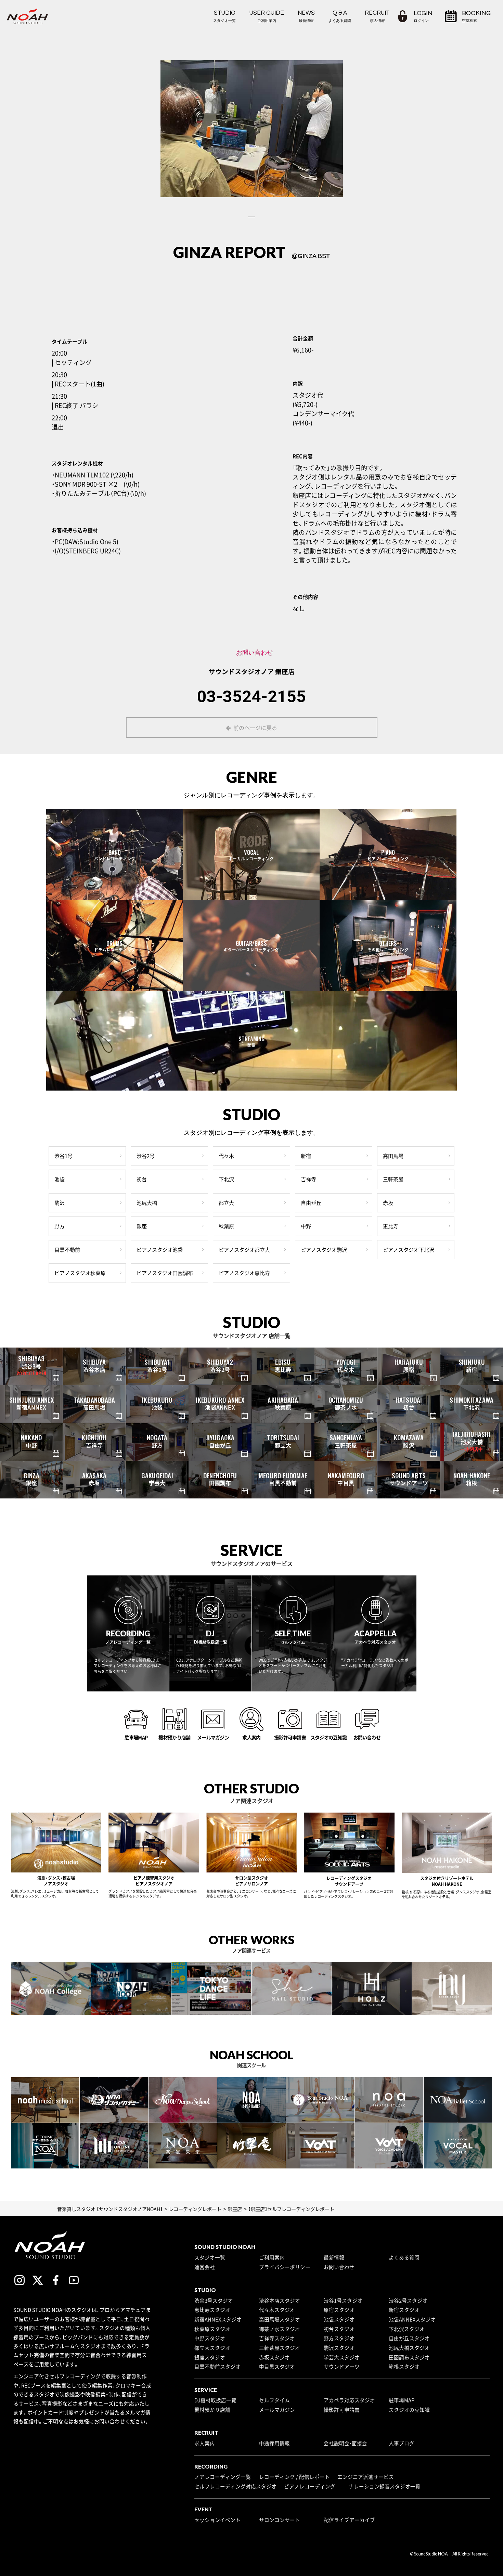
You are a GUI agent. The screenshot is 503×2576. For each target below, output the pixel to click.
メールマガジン (277, 2410)
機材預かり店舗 (212, 2410)
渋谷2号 (146, 1156)
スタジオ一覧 (210, 2257)
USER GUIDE (267, 16)
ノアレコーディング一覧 (223, 2477)
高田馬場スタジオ (280, 2319)
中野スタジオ (210, 2338)
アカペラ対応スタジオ (349, 2400)
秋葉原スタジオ (212, 2329)
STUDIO (224, 16)
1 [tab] (251, 217)
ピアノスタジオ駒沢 (324, 1250)
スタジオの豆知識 (409, 2410)
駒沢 (60, 1203)
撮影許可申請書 (342, 2410)
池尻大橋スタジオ (409, 2348)
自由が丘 (311, 1203)
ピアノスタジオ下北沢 (409, 1250)
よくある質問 (404, 2257)
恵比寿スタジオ (212, 2310)
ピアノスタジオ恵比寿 (244, 1273)
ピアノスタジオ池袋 (160, 1250)
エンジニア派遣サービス (366, 2477)
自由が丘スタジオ (409, 2338)
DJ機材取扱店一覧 (215, 2400)
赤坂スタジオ (274, 2357)
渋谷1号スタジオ (343, 2301)
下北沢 (226, 1179)
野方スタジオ (339, 2338)
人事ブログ (402, 2443)
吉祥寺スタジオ (277, 2338)
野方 (60, 1226)
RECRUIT (377, 16)
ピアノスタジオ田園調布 (165, 1273)
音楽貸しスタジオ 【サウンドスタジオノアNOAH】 (110, 2209)
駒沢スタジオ (339, 2348)
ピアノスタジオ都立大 (244, 1250)
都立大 (226, 1203)
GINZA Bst (314, 256)
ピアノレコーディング (310, 2486)
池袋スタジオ (339, 2319)
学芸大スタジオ (342, 2357)
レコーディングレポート (195, 2209)
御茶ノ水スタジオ (280, 2329)
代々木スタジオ (277, 2310)
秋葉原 (226, 1226)
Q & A (340, 16)
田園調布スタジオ (409, 2357)
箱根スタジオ (404, 2367)
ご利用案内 (272, 2257)
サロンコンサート (280, 2520)
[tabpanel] (252, 129)
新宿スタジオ (404, 2310)
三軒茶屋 (393, 1179)
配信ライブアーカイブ (349, 2520)
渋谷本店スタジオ (280, 2301)
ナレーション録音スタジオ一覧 (385, 2486)
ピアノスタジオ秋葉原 (80, 1273)
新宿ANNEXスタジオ (218, 2319)
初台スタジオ (339, 2329)
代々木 (226, 1156)
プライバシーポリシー (285, 2267)
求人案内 (205, 2443)
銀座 (142, 1226)
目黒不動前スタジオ (217, 2367)
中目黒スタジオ (277, 2367)
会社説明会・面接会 (345, 2443)
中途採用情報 (274, 2443)
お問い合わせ (339, 2267)
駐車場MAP (402, 2400)
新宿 (306, 1156)
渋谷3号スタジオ (214, 2301)
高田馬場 (393, 1156)
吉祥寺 (308, 1179)
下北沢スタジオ (407, 2329)
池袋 (60, 1179)
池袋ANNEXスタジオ (412, 2319)
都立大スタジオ (212, 2348)
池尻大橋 (147, 1203)
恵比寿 (391, 1226)
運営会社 (205, 2267)
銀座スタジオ (210, 2357)
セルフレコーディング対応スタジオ (235, 2486)
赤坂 (388, 1203)
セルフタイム (274, 2400)
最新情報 (334, 2257)
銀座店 (285, 671)
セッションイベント (217, 2520)
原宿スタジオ (339, 2310)
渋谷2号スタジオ (408, 2301)
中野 (306, 1226)
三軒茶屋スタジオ (280, 2348)
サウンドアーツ (342, 2367)
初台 (142, 1179)
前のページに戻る (255, 727)
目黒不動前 (67, 1250)
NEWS (306, 16)
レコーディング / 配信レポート (294, 2477)
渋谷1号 (63, 1156)
